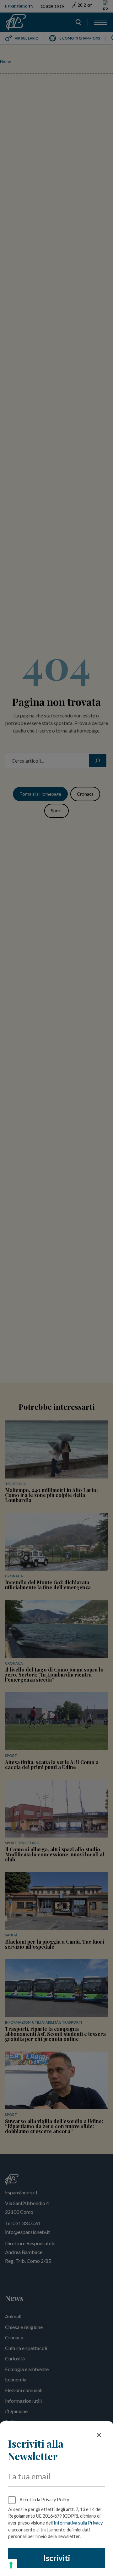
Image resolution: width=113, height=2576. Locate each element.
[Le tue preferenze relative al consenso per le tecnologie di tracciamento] (11, 2565)
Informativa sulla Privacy (78, 2523)
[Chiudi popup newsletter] (99, 2435)
